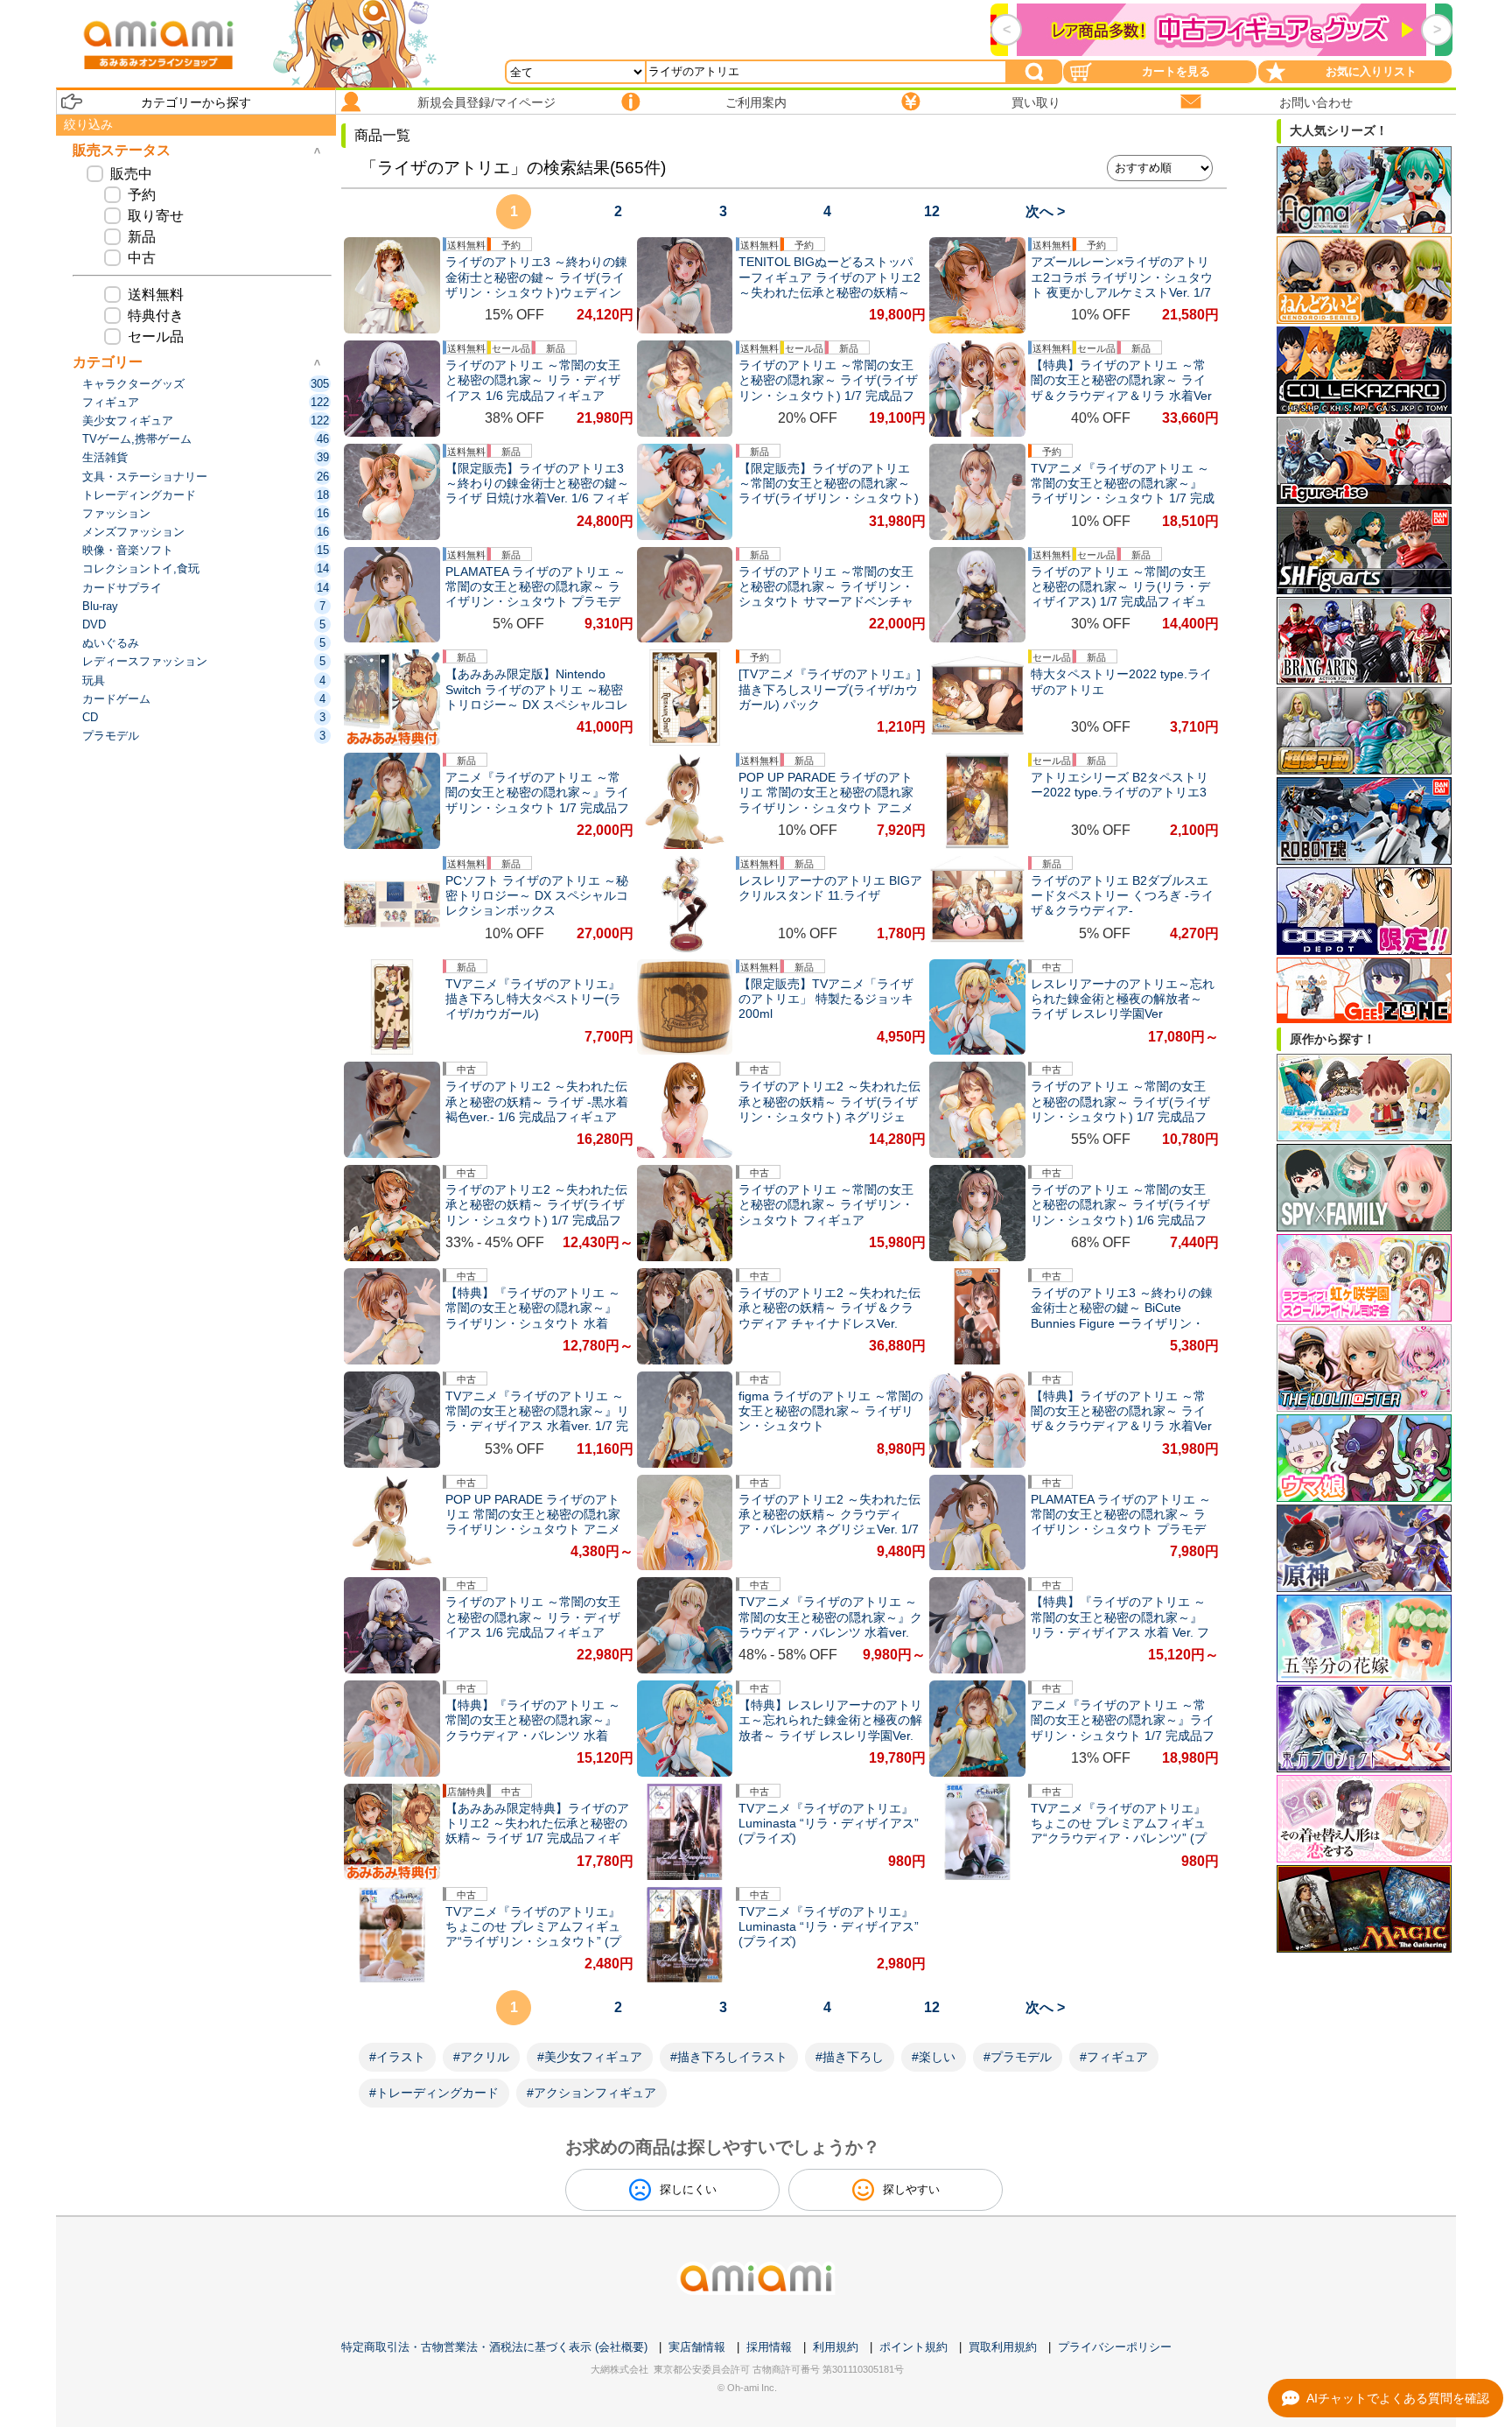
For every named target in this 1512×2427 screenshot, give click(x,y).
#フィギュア (1114, 2057)
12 (932, 211)
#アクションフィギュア (591, 2093)
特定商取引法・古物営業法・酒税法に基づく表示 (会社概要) (494, 2347)
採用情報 (769, 2347)
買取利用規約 (1003, 2347)
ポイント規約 (913, 2347)
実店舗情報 (697, 2347)
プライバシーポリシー (1115, 2347)
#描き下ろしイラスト (729, 2057)
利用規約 (836, 2347)
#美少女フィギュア (590, 2057)
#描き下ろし (850, 2057)
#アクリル (481, 2057)
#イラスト (397, 2057)
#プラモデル (1018, 2057)
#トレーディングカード (434, 2093)
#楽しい (934, 2057)
